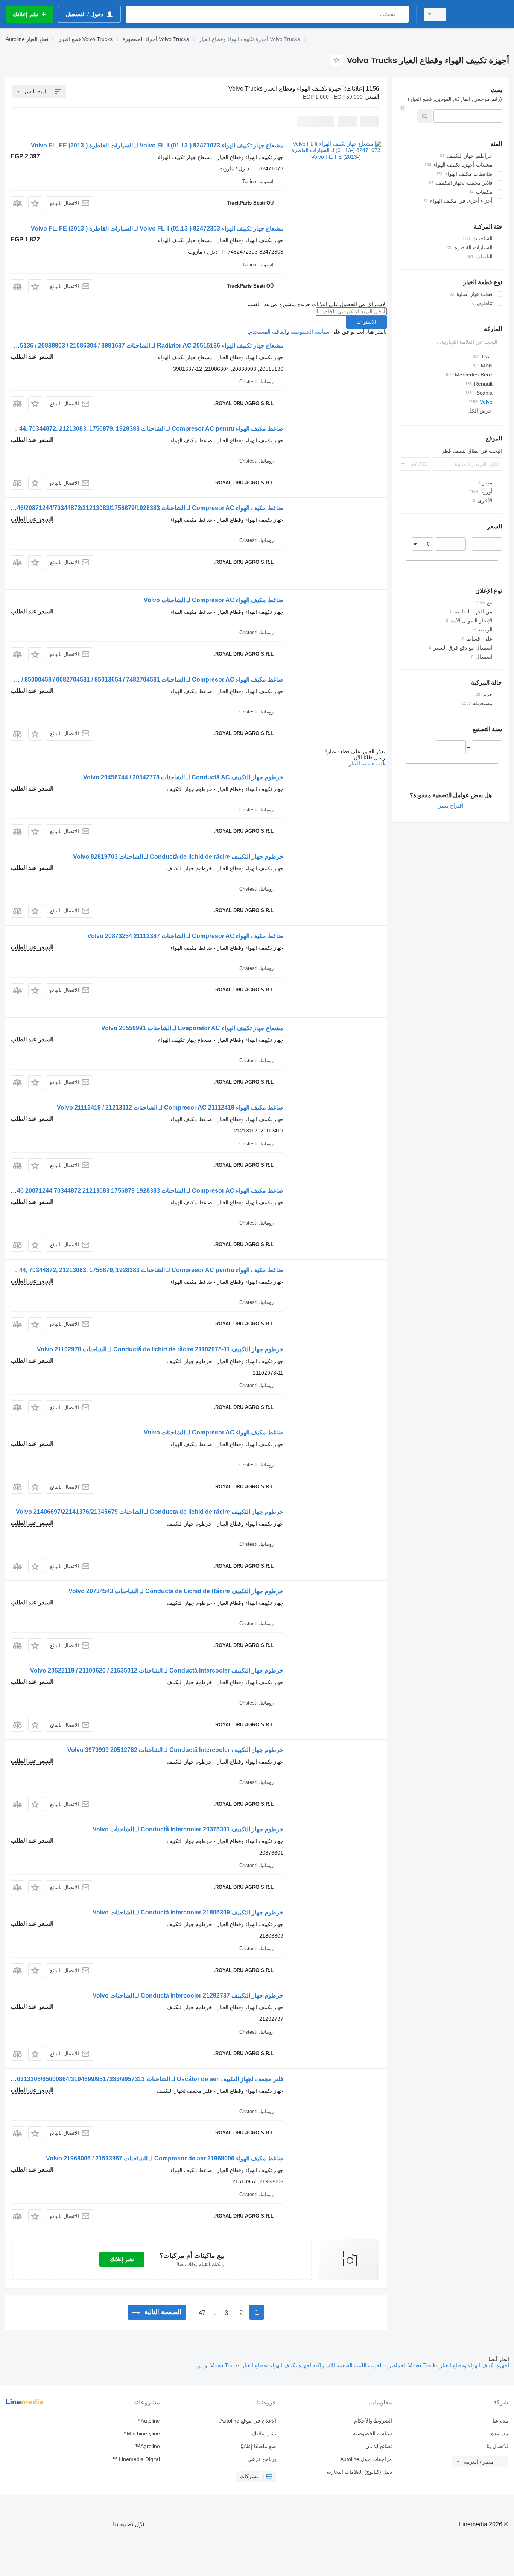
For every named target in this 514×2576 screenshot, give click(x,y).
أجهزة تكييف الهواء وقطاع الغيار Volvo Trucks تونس (254, 2365)
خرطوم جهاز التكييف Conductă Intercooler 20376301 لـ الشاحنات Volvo (188, 1829)
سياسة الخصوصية (310, 332)
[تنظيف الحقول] (402, 108)
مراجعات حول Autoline (366, 2459)
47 (202, 2313)
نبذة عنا (500, 2421)
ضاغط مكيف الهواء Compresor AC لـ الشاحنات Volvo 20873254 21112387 (185, 936)
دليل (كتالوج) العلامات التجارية (359, 2472)
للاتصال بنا (497, 2446)
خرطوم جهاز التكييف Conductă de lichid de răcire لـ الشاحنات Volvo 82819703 (178, 857)
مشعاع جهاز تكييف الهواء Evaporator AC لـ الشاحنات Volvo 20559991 (192, 1028)
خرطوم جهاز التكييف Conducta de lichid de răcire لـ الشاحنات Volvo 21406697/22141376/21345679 (150, 1512)
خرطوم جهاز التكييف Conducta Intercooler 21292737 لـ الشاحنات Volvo (188, 1995)
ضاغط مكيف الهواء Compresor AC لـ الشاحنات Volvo (214, 600)
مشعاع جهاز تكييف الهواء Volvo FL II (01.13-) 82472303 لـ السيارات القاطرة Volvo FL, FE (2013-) (157, 228)
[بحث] (401, 14)
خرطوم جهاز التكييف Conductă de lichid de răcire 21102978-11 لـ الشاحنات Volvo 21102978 (160, 1349)
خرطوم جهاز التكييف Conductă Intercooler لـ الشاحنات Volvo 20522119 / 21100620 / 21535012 (157, 1671)
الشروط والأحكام (373, 2421)
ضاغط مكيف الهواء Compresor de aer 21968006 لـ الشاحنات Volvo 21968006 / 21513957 (165, 2158)
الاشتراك (366, 322)
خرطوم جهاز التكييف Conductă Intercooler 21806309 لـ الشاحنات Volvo (188, 1912)
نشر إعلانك (122, 2259)
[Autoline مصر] (482, 14)
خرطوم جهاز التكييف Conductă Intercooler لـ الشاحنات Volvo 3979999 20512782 (175, 1750)
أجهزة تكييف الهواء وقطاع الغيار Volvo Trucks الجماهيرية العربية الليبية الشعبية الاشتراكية (410, 2365)
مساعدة (500, 2433)
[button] (35, 203)
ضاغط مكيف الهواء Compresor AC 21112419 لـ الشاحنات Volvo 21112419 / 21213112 (170, 1107)
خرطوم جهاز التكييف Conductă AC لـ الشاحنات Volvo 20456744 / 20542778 (183, 777)
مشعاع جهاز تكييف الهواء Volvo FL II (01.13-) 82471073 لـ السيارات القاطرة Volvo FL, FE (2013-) (157, 145)
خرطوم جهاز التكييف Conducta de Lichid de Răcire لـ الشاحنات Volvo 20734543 (176, 1591)
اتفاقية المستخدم (268, 332)
